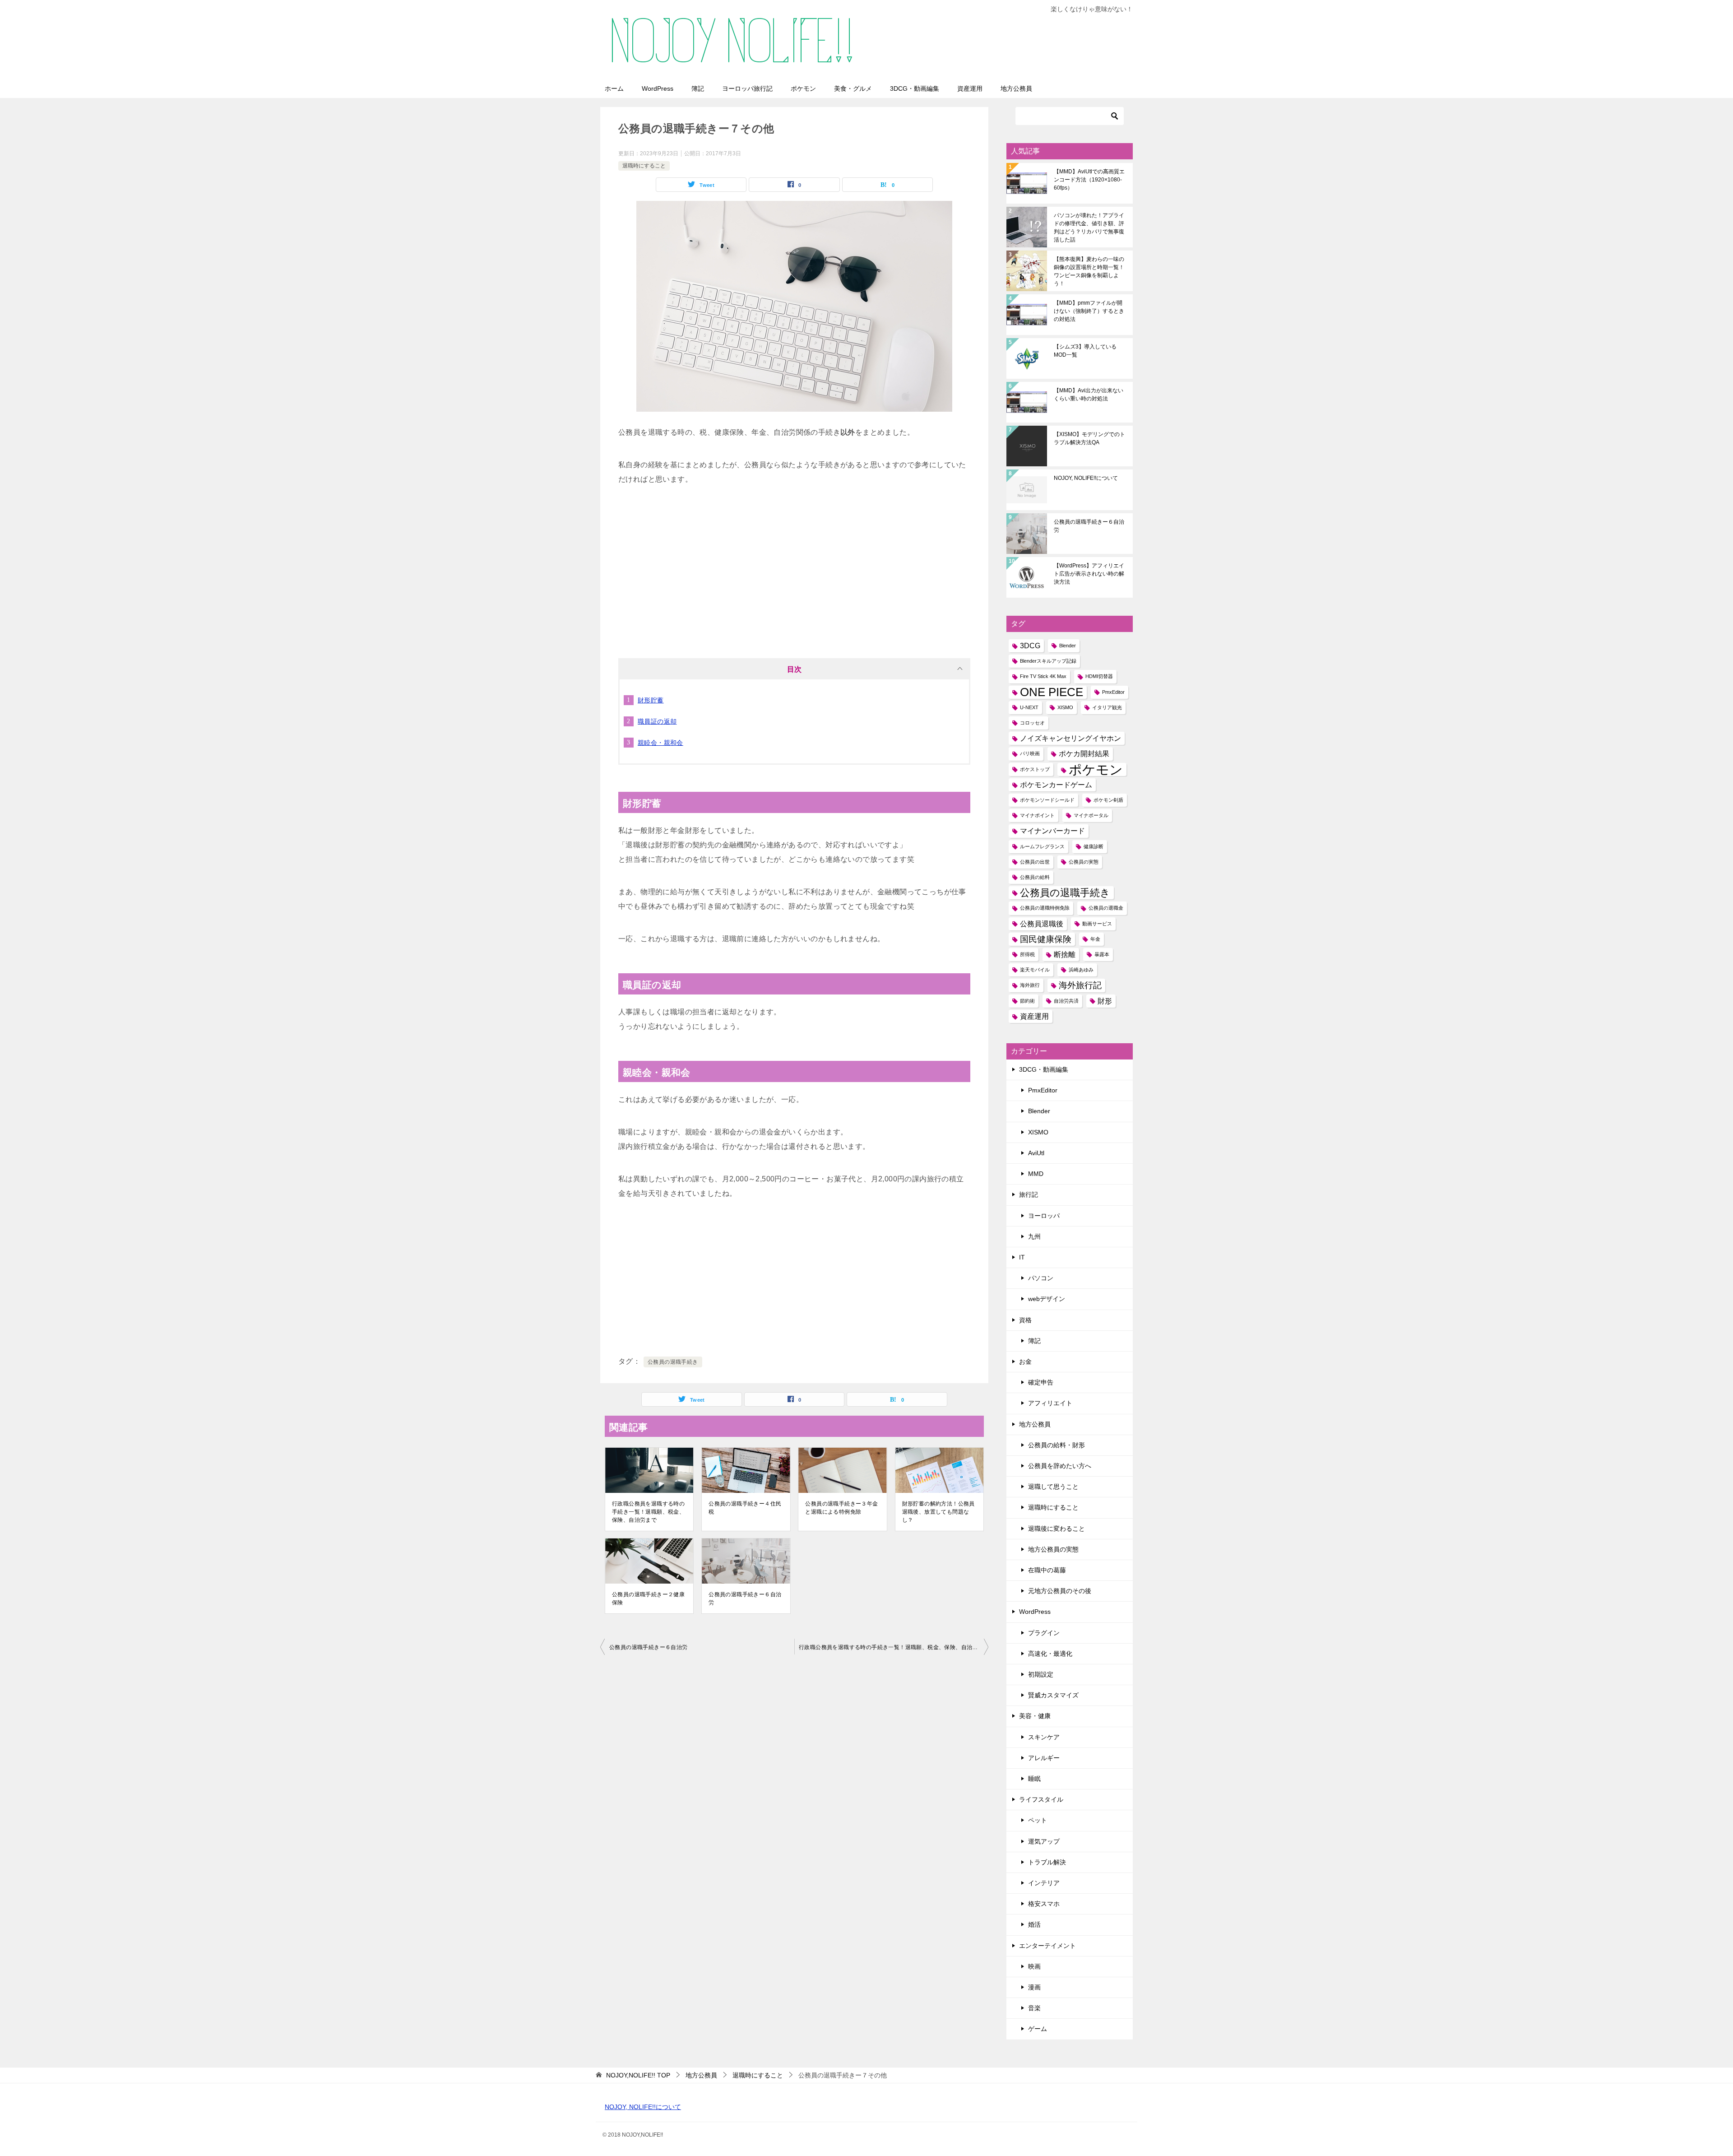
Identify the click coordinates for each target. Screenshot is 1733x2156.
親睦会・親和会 (660, 743)
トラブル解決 (1047, 1862)
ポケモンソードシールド (1047, 800)
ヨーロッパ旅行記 (747, 88)
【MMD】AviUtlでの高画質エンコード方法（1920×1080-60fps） (1089, 180)
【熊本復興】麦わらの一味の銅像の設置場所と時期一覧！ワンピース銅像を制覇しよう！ (1089, 271)
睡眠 (1034, 1779)
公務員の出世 (1035, 862)
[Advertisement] (794, 568)
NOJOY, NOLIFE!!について (1086, 478)
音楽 (1034, 2008)
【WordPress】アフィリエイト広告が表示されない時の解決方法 (1089, 574)
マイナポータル (1091, 815)
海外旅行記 (1080, 985)
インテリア (1044, 1883)
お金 (1025, 1361)
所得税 (1027, 954)
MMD (1036, 1174)
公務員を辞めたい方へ (1060, 1466)
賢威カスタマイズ (1053, 1695)
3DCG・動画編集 (915, 88)
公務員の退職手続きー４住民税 (745, 1508)
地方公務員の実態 (1053, 1549)
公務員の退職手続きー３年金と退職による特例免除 (841, 1508)
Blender (1068, 646)
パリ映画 (1030, 753)
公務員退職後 (1042, 924)
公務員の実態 (1084, 862)
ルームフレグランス (1042, 846)
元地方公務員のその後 (1060, 1591)
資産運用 (970, 88)
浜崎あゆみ (1081, 970)
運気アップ (1044, 1841)
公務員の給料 (1035, 877)
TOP (638, 2075)
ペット (1038, 1820)
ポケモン (803, 88)
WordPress (658, 88)
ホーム (614, 88)
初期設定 (1041, 1674)
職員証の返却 (657, 721)
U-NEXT (1029, 707)
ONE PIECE (1052, 692)
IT (1022, 1257)
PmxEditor (1113, 692)
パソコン (1041, 1278)
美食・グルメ (853, 88)
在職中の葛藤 (1047, 1570)
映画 (1034, 1966)
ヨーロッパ (1044, 1216)
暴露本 (1102, 954)
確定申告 (1041, 1382)
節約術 (1027, 1001)
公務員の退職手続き (673, 1362)
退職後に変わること (1056, 1529)
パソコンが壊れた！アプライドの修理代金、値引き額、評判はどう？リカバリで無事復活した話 (1089, 228)
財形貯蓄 (651, 700)
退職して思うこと (1053, 1487)
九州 (1034, 1236)
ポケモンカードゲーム (1056, 785)
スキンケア (1044, 1737)
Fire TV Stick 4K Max (1043, 676)
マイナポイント (1037, 815)
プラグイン (1044, 1633)
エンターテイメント (1047, 1946)
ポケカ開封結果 (1084, 754)
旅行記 (1029, 1194)
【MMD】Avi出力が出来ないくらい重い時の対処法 (1089, 395)
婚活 (1034, 1924)
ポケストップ (1035, 769)
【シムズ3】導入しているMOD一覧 (1085, 351)
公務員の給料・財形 (1056, 1445)
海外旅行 (1030, 985)
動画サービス (1097, 924)
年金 (1095, 939)
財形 (1105, 1001)
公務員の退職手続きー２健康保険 (648, 1598)
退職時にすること (644, 166)
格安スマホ (1044, 1904)
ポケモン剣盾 (1108, 800)
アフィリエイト (1050, 1403)
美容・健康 (1035, 1716)
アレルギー (1044, 1758)
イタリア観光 (1107, 707)
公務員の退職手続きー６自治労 (745, 1598)
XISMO (1065, 707)
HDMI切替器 (1099, 676)
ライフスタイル (1041, 1799)
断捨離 (1065, 955)
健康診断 (1094, 846)
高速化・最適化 (1050, 1654)
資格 (1025, 1320)
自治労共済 (1066, 1001)
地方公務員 (1016, 88)
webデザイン (1047, 1299)
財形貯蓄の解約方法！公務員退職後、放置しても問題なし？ (938, 1512)
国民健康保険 (1046, 939)
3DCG (1030, 646)
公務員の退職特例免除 (1045, 908)
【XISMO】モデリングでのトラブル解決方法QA (1089, 438)
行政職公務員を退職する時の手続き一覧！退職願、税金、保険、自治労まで (648, 1512)
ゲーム (1038, 2029)
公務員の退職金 (1106, 908)
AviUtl (1036, 1153)
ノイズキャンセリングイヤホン (1070, 738)
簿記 (698, 88)
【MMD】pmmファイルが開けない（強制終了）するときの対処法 (1089, 311)
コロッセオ (1032, 723)
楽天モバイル (1035, 970)
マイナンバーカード (1052, 831)
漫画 (1034, 1987)
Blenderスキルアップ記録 (1048, 661)
